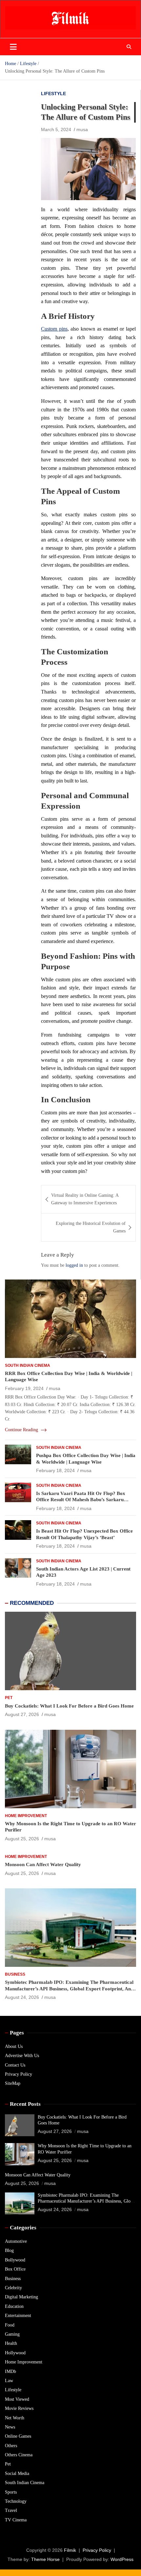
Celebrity (13, 2288)
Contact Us (15, 2065)
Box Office (15, 2269)
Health (11, 2343)
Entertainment (18, 2316)
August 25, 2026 (22, 1839)
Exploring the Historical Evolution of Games (91, 1227)
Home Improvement (26, 1816)
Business (15, 1974)
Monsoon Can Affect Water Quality (43, 1864)
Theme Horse (45, 2559)
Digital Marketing (21, 2297)
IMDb (10, 2371)
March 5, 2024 (56, 129)
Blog (9, 2250)
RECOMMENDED (32, 1603)
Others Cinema (19, 2455)
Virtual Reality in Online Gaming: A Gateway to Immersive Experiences (85, 1199)
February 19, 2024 (24, 1388)
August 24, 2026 (22, 1997)
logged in (74, 1265)
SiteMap (13, 2083)
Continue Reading (22, 1430)
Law (9, 2381)
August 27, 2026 (22, 1714)
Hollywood (15, 2353)
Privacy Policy (19, 2074)
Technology (16, 2501)
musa (82, 129)
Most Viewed (17, 2399)
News (10, 2427)
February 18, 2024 (55, 1470)
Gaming (12, 2334)
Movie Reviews (19, 2408)
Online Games (18, 2436)
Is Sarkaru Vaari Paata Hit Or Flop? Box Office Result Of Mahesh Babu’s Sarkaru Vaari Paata (81, 1500)
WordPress (122, 2559)
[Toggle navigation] (13, 47)
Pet (9, 1698)
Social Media (17, 2473)
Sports (11, 2492)
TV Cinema (16, 2520)
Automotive (16, 2241)
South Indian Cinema (28, 1365)
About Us (14, 2046)
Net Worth (15, 2418)
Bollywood (15, 2260)
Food (10, 2325)
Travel (11, 2510)
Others (11, 2446)
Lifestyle (53, 94)
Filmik (70, 2550)
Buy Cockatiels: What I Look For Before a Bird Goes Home (69, 1706)
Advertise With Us (22, 2056)
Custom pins (54, 329)
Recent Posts (25, 2104)
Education (14, 2306)
